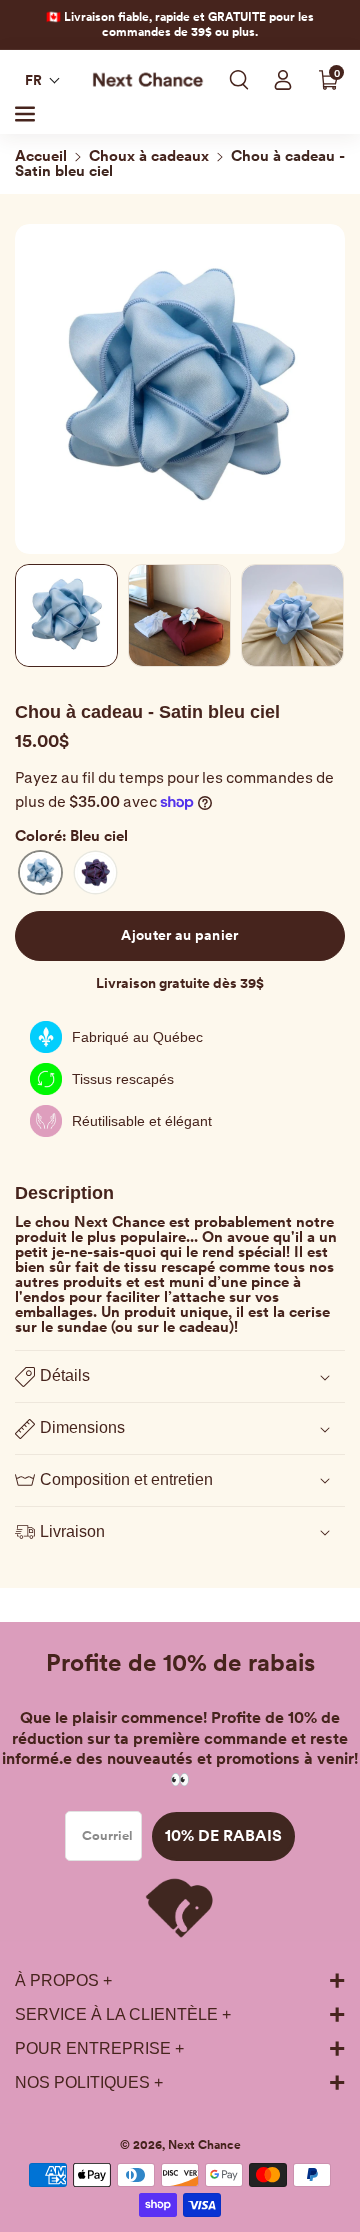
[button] (43, 80)
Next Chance (204, 2145)
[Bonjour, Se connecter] (283, 80)
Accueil (41, 156)
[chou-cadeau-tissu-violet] (95, 872)
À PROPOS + (63, 1980)
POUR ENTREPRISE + (99, 2048)
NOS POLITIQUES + (89, 2082)
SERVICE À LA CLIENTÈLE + (123, 2014)
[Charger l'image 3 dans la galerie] (292, 615)
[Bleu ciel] (40, 872)
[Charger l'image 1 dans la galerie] (66, 615)
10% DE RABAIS (223, 1835)
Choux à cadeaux (149, 156)
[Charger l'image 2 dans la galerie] (179, 615)
